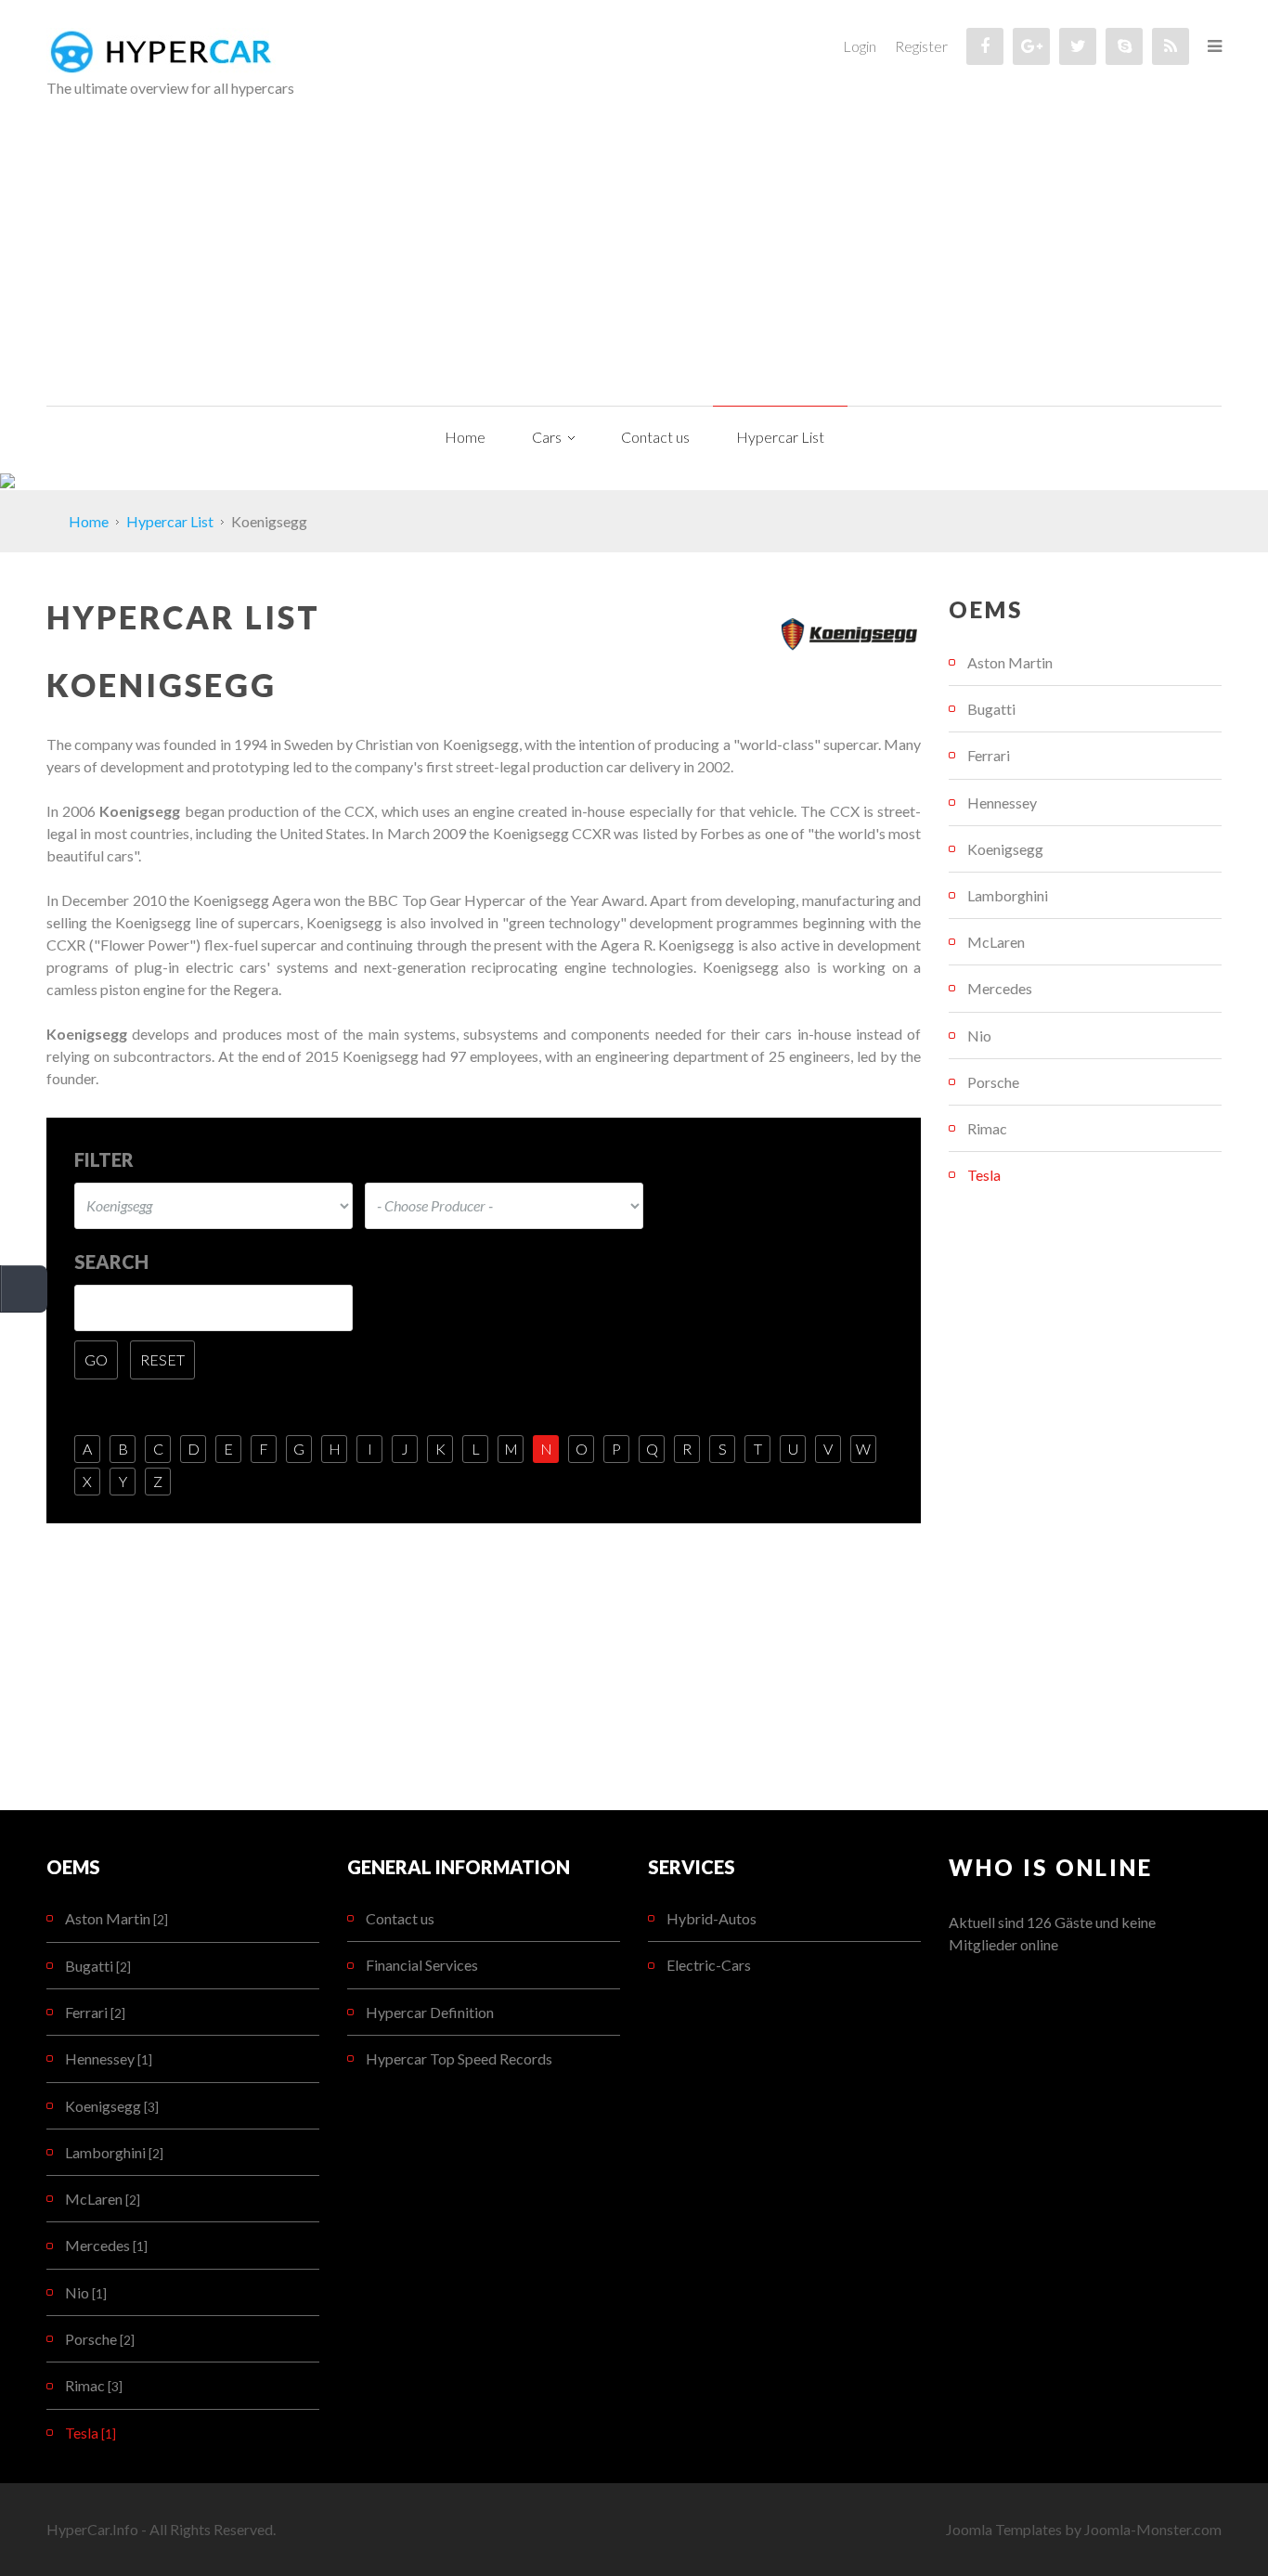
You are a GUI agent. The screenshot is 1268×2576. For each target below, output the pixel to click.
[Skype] (1124, 46)
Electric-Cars (709, 1965)
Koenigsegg (1005, 849)
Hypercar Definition (430, 2012)
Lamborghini (1008, 895)
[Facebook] (985, 46)
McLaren (996, 942)
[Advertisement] (634, 266)
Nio (979, 1036)
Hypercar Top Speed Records (459, 2058)
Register (921, 46)
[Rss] (1171, 46)
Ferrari (989, 755)
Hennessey (1002, 803)
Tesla (984, 1175)
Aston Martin (1010, 662)
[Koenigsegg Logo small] (849, 634)
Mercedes (1000, 988)
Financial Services (422, 1965)
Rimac (987, 1128)
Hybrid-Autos (712, 1918)
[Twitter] (1078, 46)
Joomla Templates (1004, 2529)
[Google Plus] (1031, 46)
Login (860, 46)
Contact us (400, 1918)
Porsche (993, 1082)
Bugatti (991, 709)
